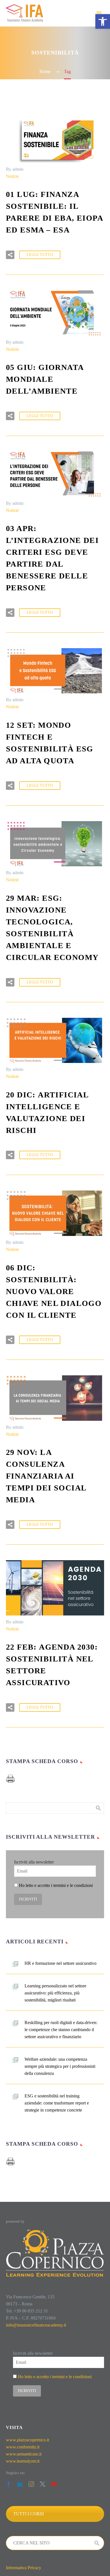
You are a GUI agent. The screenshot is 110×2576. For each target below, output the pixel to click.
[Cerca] (97, 2543)
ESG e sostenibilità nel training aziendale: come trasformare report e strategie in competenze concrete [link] (57, 2103)
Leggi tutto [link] (40, 255)
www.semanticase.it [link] (24, 2454)
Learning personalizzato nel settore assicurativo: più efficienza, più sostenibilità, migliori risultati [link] (55, 1993)
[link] (103, 21)
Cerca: (98, 1808)
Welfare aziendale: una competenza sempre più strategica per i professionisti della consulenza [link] (60, 2066)
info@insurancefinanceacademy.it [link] (36, 2325)
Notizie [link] (12, 176)
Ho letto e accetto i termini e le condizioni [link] (56, 1885)
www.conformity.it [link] (23, 2447)
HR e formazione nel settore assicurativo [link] (60, 1963)
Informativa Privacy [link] (24, 2568)
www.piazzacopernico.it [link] (27, 2440)
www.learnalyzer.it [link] (23, 2461)
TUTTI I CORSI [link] (28, 2514)
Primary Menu (99, 13)
